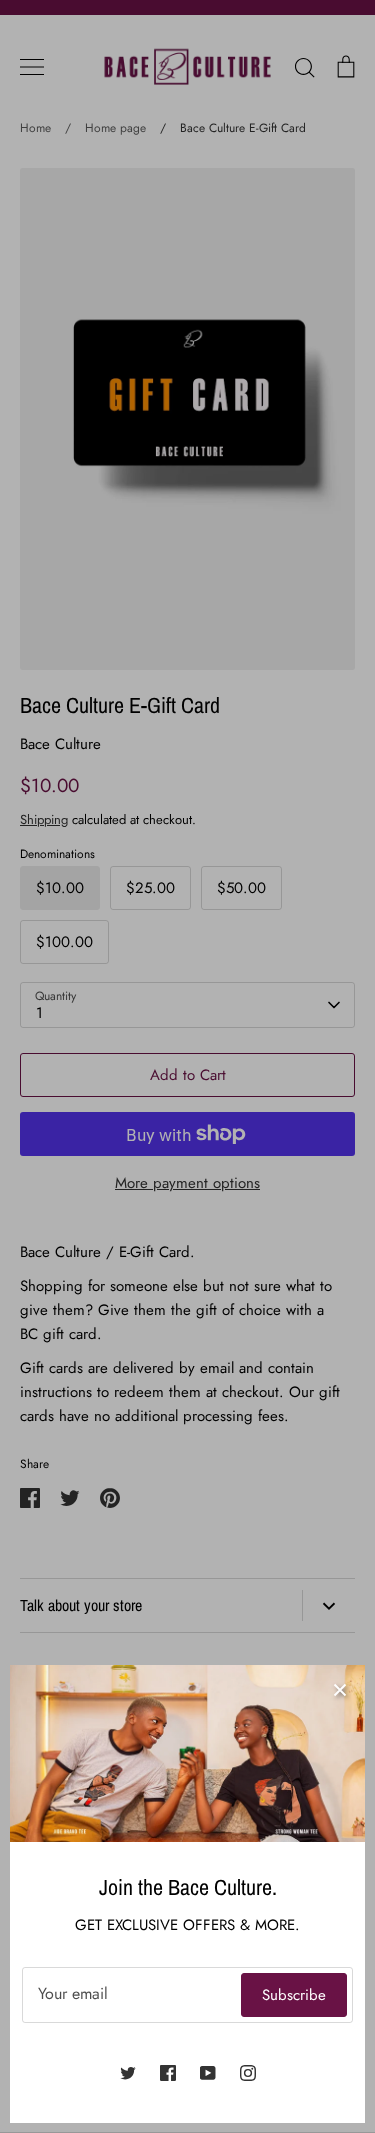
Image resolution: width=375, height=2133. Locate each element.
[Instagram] (248, 2073)
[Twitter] (128, 2073)
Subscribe (294, 1995)
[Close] (340, 1690)
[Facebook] (168, 2073)
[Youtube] (208, 2073)
